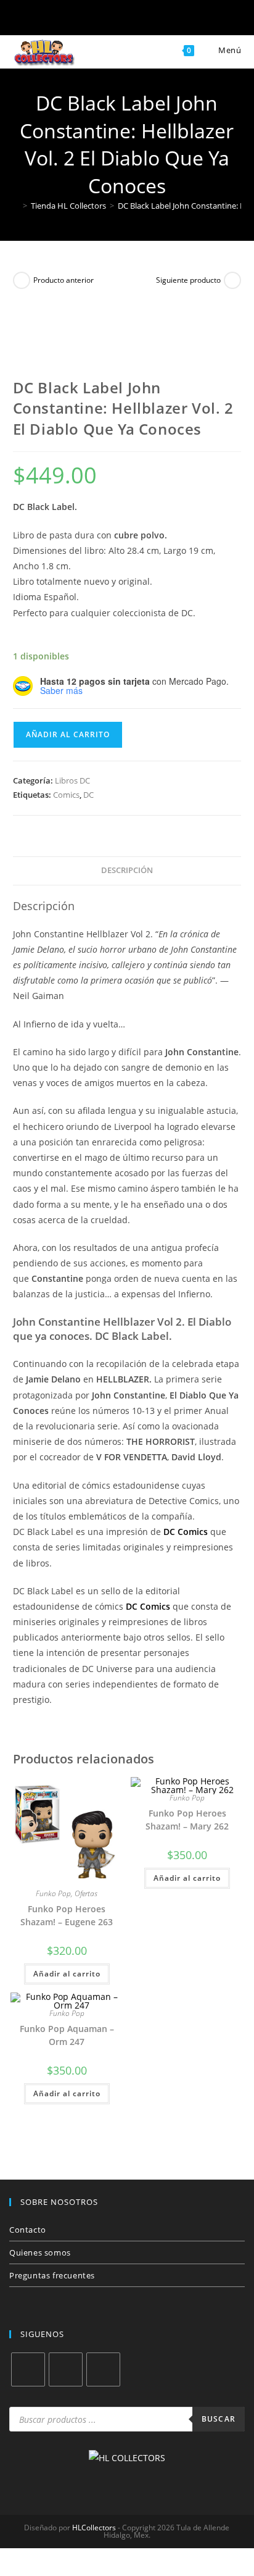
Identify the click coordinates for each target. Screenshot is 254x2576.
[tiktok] (103, 2369)
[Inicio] (16, 206)
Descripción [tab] (127, 870)
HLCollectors (94, 2528)
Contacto (28, 2230)
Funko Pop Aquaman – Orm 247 (67, 2035)
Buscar (219, 2419)
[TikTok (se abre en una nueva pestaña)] (187, 20)
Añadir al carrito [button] (67, 1974)
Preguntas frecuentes (52, 2275)
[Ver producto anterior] (22, 280)
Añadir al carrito (68, 734)
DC (88, 795)
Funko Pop (53, 1893)
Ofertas (86, 1893)
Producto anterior (63, 280)
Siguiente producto (188, 280)
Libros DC (72, 780)
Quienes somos (40, 2252)
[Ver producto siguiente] (232, 280)
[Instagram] (66, 2369)
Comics (66, 795)
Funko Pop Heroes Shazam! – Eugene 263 (67, 1915)
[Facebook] (28, 2369)
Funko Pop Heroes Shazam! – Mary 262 (187, 1820)
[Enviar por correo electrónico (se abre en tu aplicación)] (147, 20)
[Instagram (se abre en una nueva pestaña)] (107, 20)
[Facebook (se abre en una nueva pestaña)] (67, 20)
